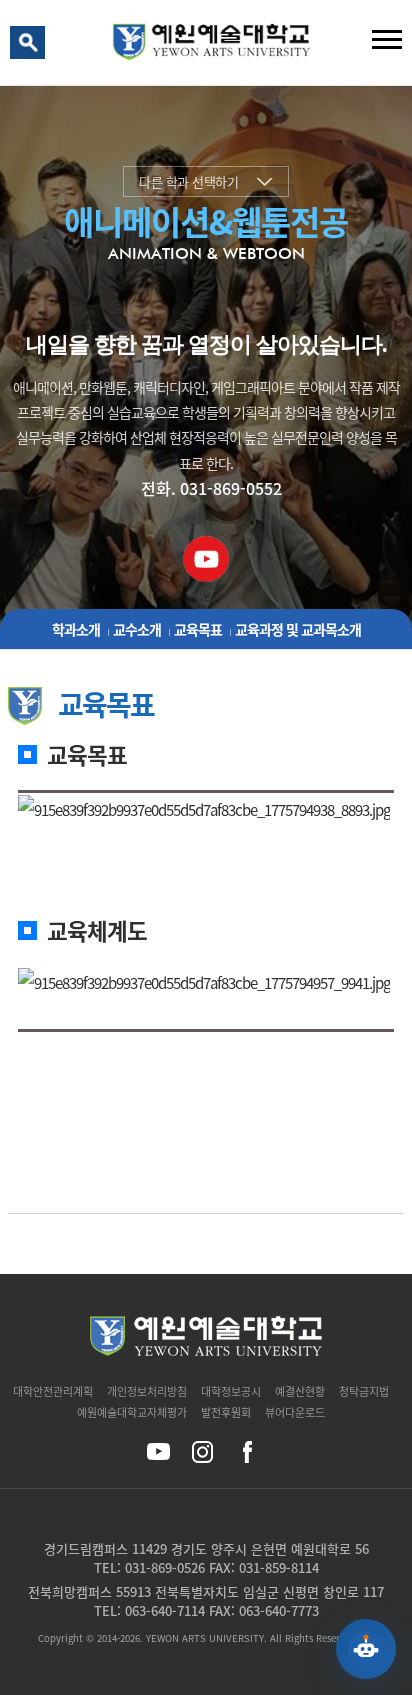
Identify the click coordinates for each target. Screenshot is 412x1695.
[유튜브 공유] (158, 1451)
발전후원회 (226, 1412)
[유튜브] (206, 553)
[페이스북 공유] (246, 1451)
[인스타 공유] (202, 1451)
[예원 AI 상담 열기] (366, 1649)
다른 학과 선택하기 (188, 181)
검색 (31, 47)
